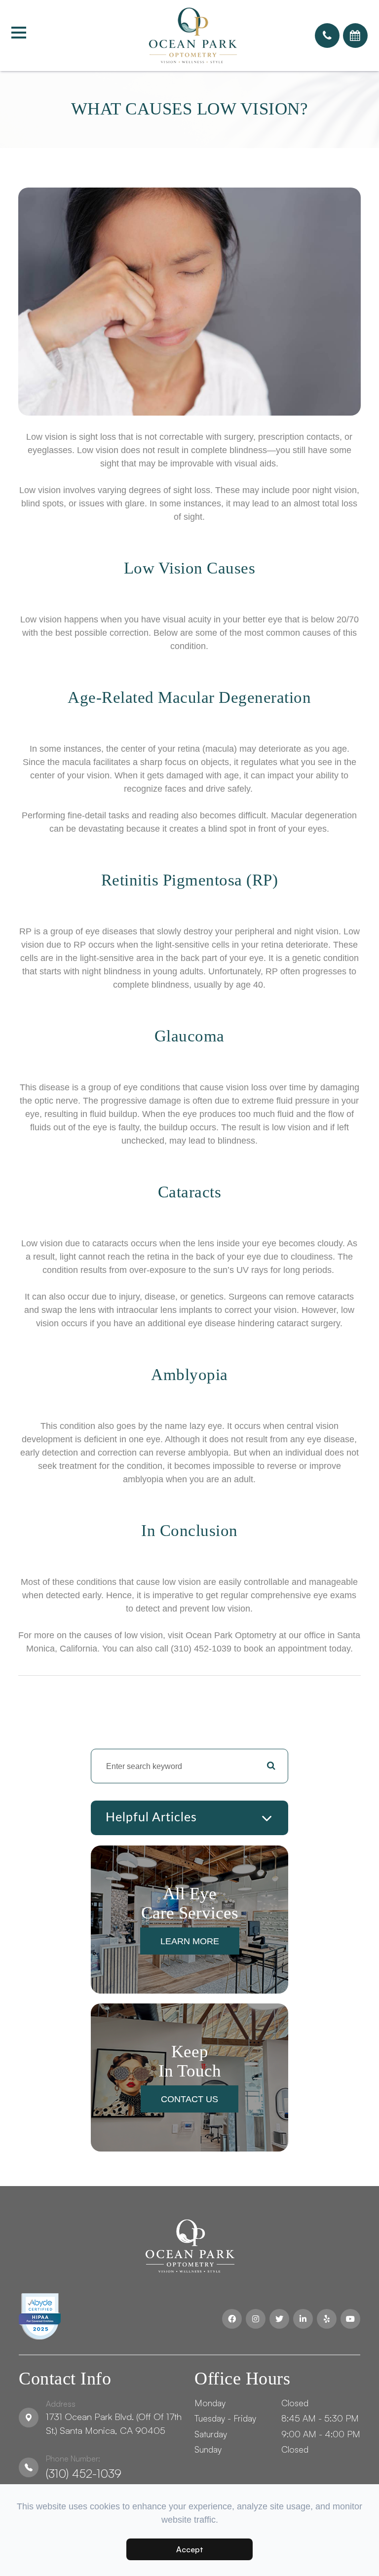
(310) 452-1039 (84, 2467)
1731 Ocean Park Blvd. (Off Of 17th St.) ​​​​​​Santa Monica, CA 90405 (114, 2418)
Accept (190, 2549)
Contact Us (189, 2099)
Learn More (190, 1941)
